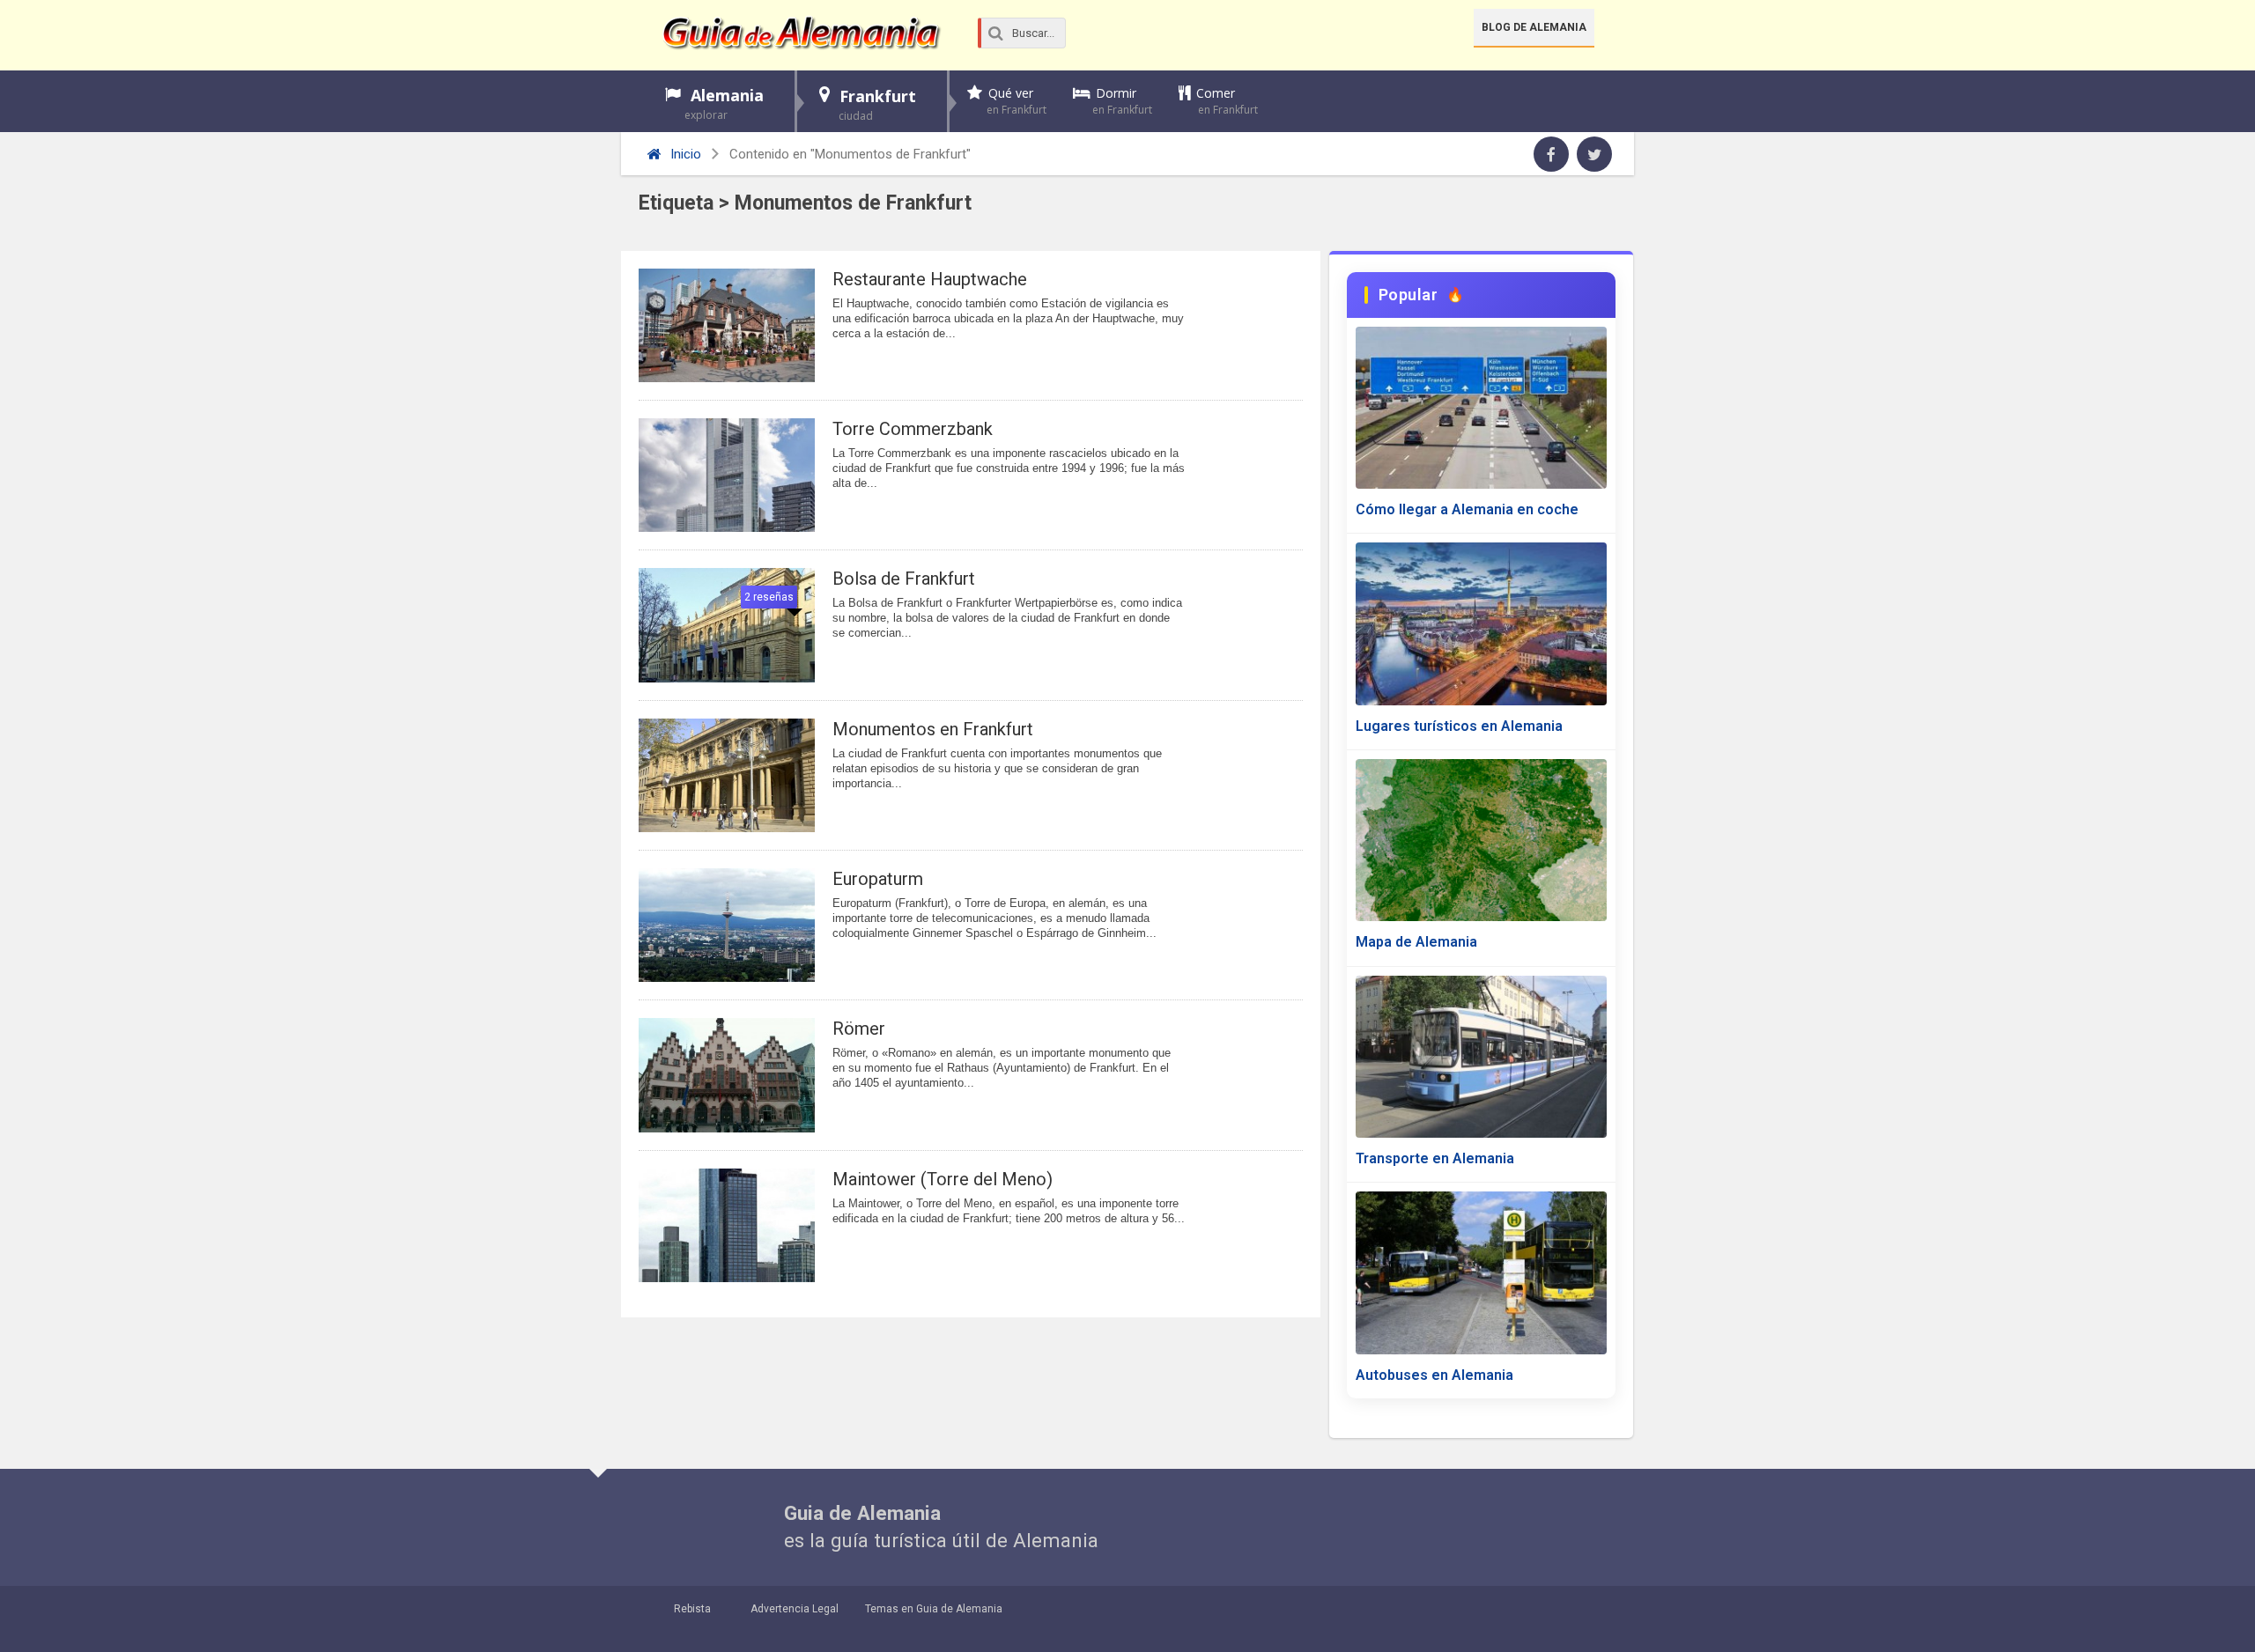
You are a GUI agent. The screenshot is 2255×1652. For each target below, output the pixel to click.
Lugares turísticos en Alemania (1459, 726)
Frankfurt (877, 104)
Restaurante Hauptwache (930, 279)
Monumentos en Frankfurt (933, 729)
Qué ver (1017, 101)
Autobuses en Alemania (1434, 1375)
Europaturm (878, 879)
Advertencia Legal (795, 1609)
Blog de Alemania (1534, 27)
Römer (859, 1029)
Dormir (1122, 101)
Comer (1227, 101)
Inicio (684, 154)
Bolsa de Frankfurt (904, 579)
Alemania (724, 103)
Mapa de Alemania (1416, 942)
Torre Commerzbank (913, 429)
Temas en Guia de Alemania (934, 1609)
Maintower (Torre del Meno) (943, 1179)
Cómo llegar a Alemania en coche (1467, 509)
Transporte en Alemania (1435, 1158)
